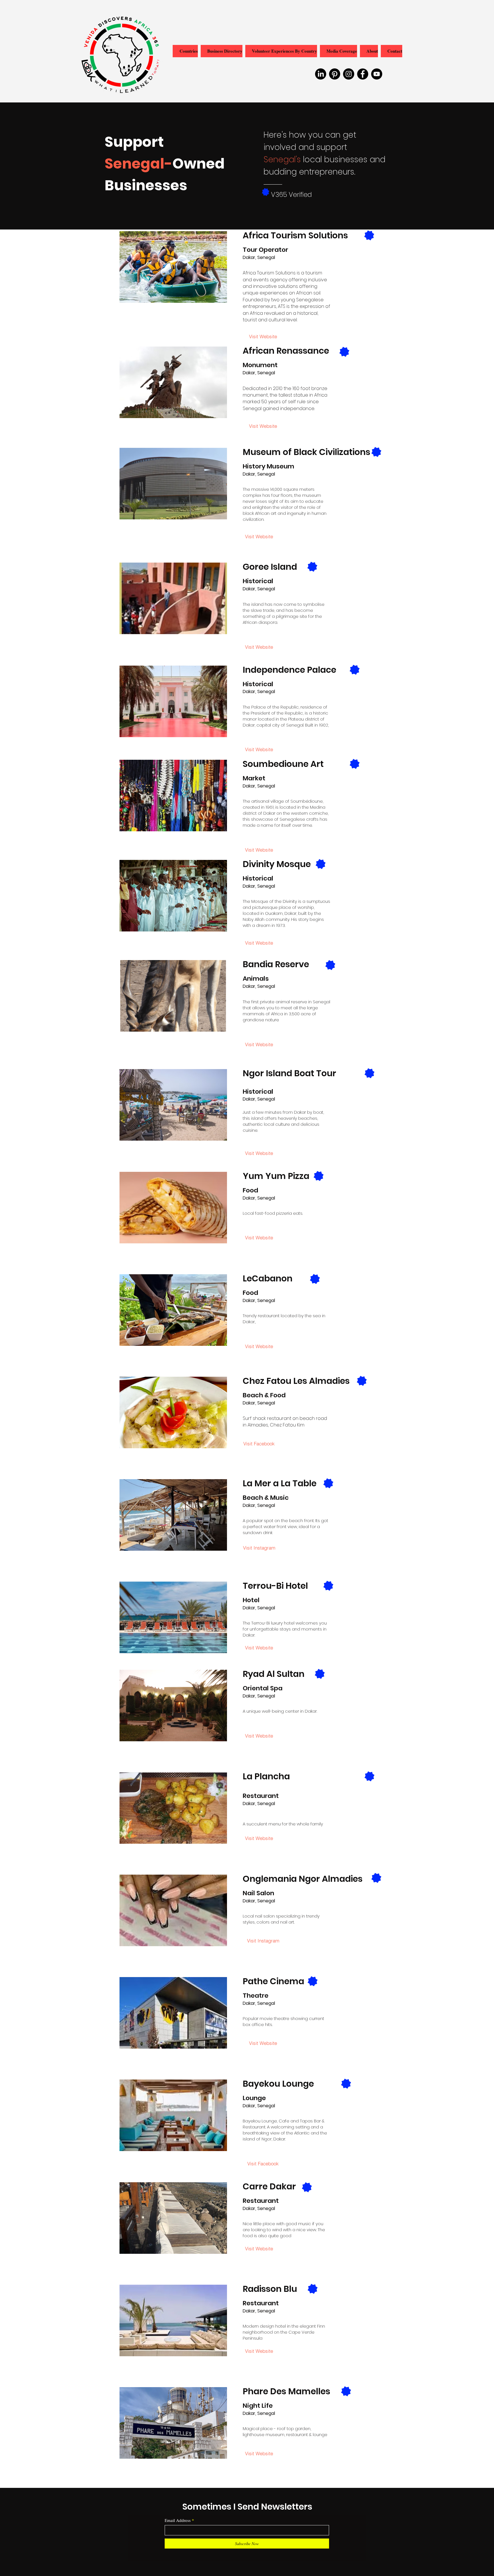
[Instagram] (349, 74)
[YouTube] (377, 74)
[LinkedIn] (321, 74)
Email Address (178, 2520)
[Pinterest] (335, 74)
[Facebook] (363, 74)
